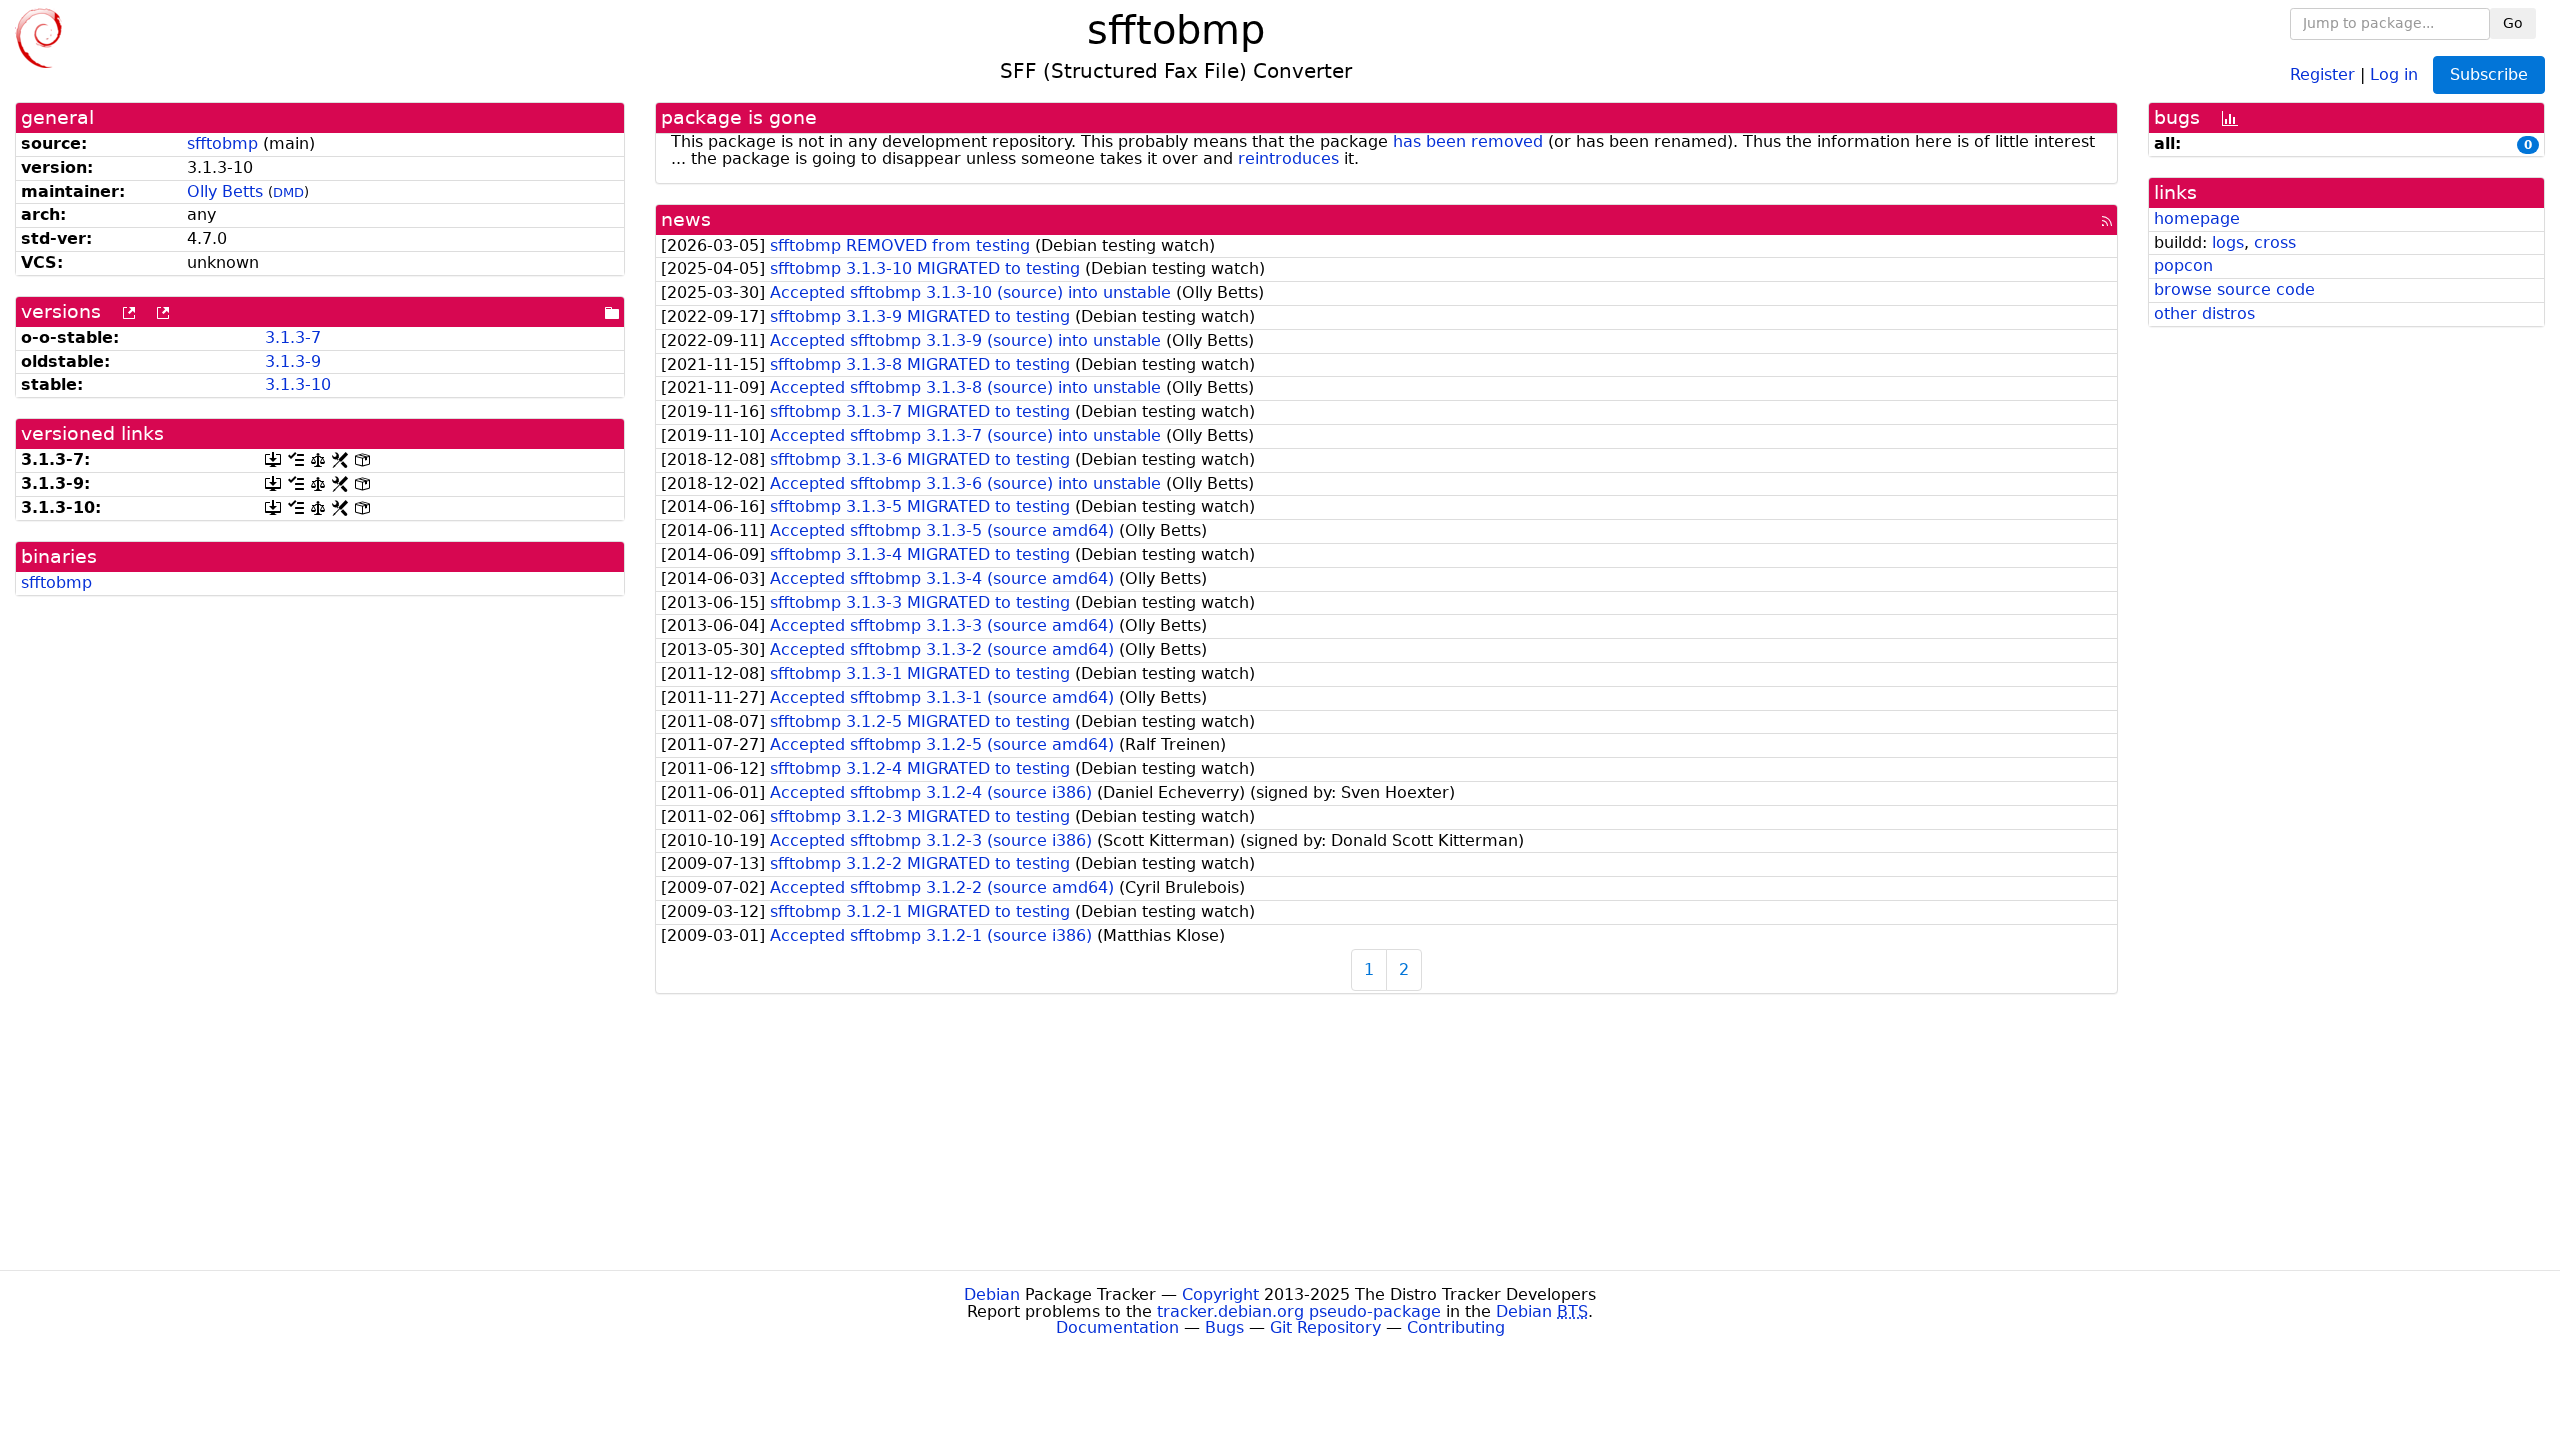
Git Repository (1325, 1327)
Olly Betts (225, 191)
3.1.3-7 (293, 337)
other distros (2204, 313)
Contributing (1456, 1327)
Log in (2394, 73)
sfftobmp (222, 143)
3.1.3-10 (298, 384)
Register (2322, 73)
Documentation (1117, 1327)
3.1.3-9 (293, 361)
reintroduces (1288, 158)
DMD (288, 192)
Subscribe (2489, 74)
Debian (992, 1294)
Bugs (1224, 1327)
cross (2275, 242)
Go (2513, 23)
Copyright (1220, 1294)
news (686, 219)
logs (2228, 242)
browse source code (2234, 289)
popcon (2183, 265)
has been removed (1468, 141)
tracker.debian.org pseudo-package (1299, 1311)
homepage (2197, 218)
